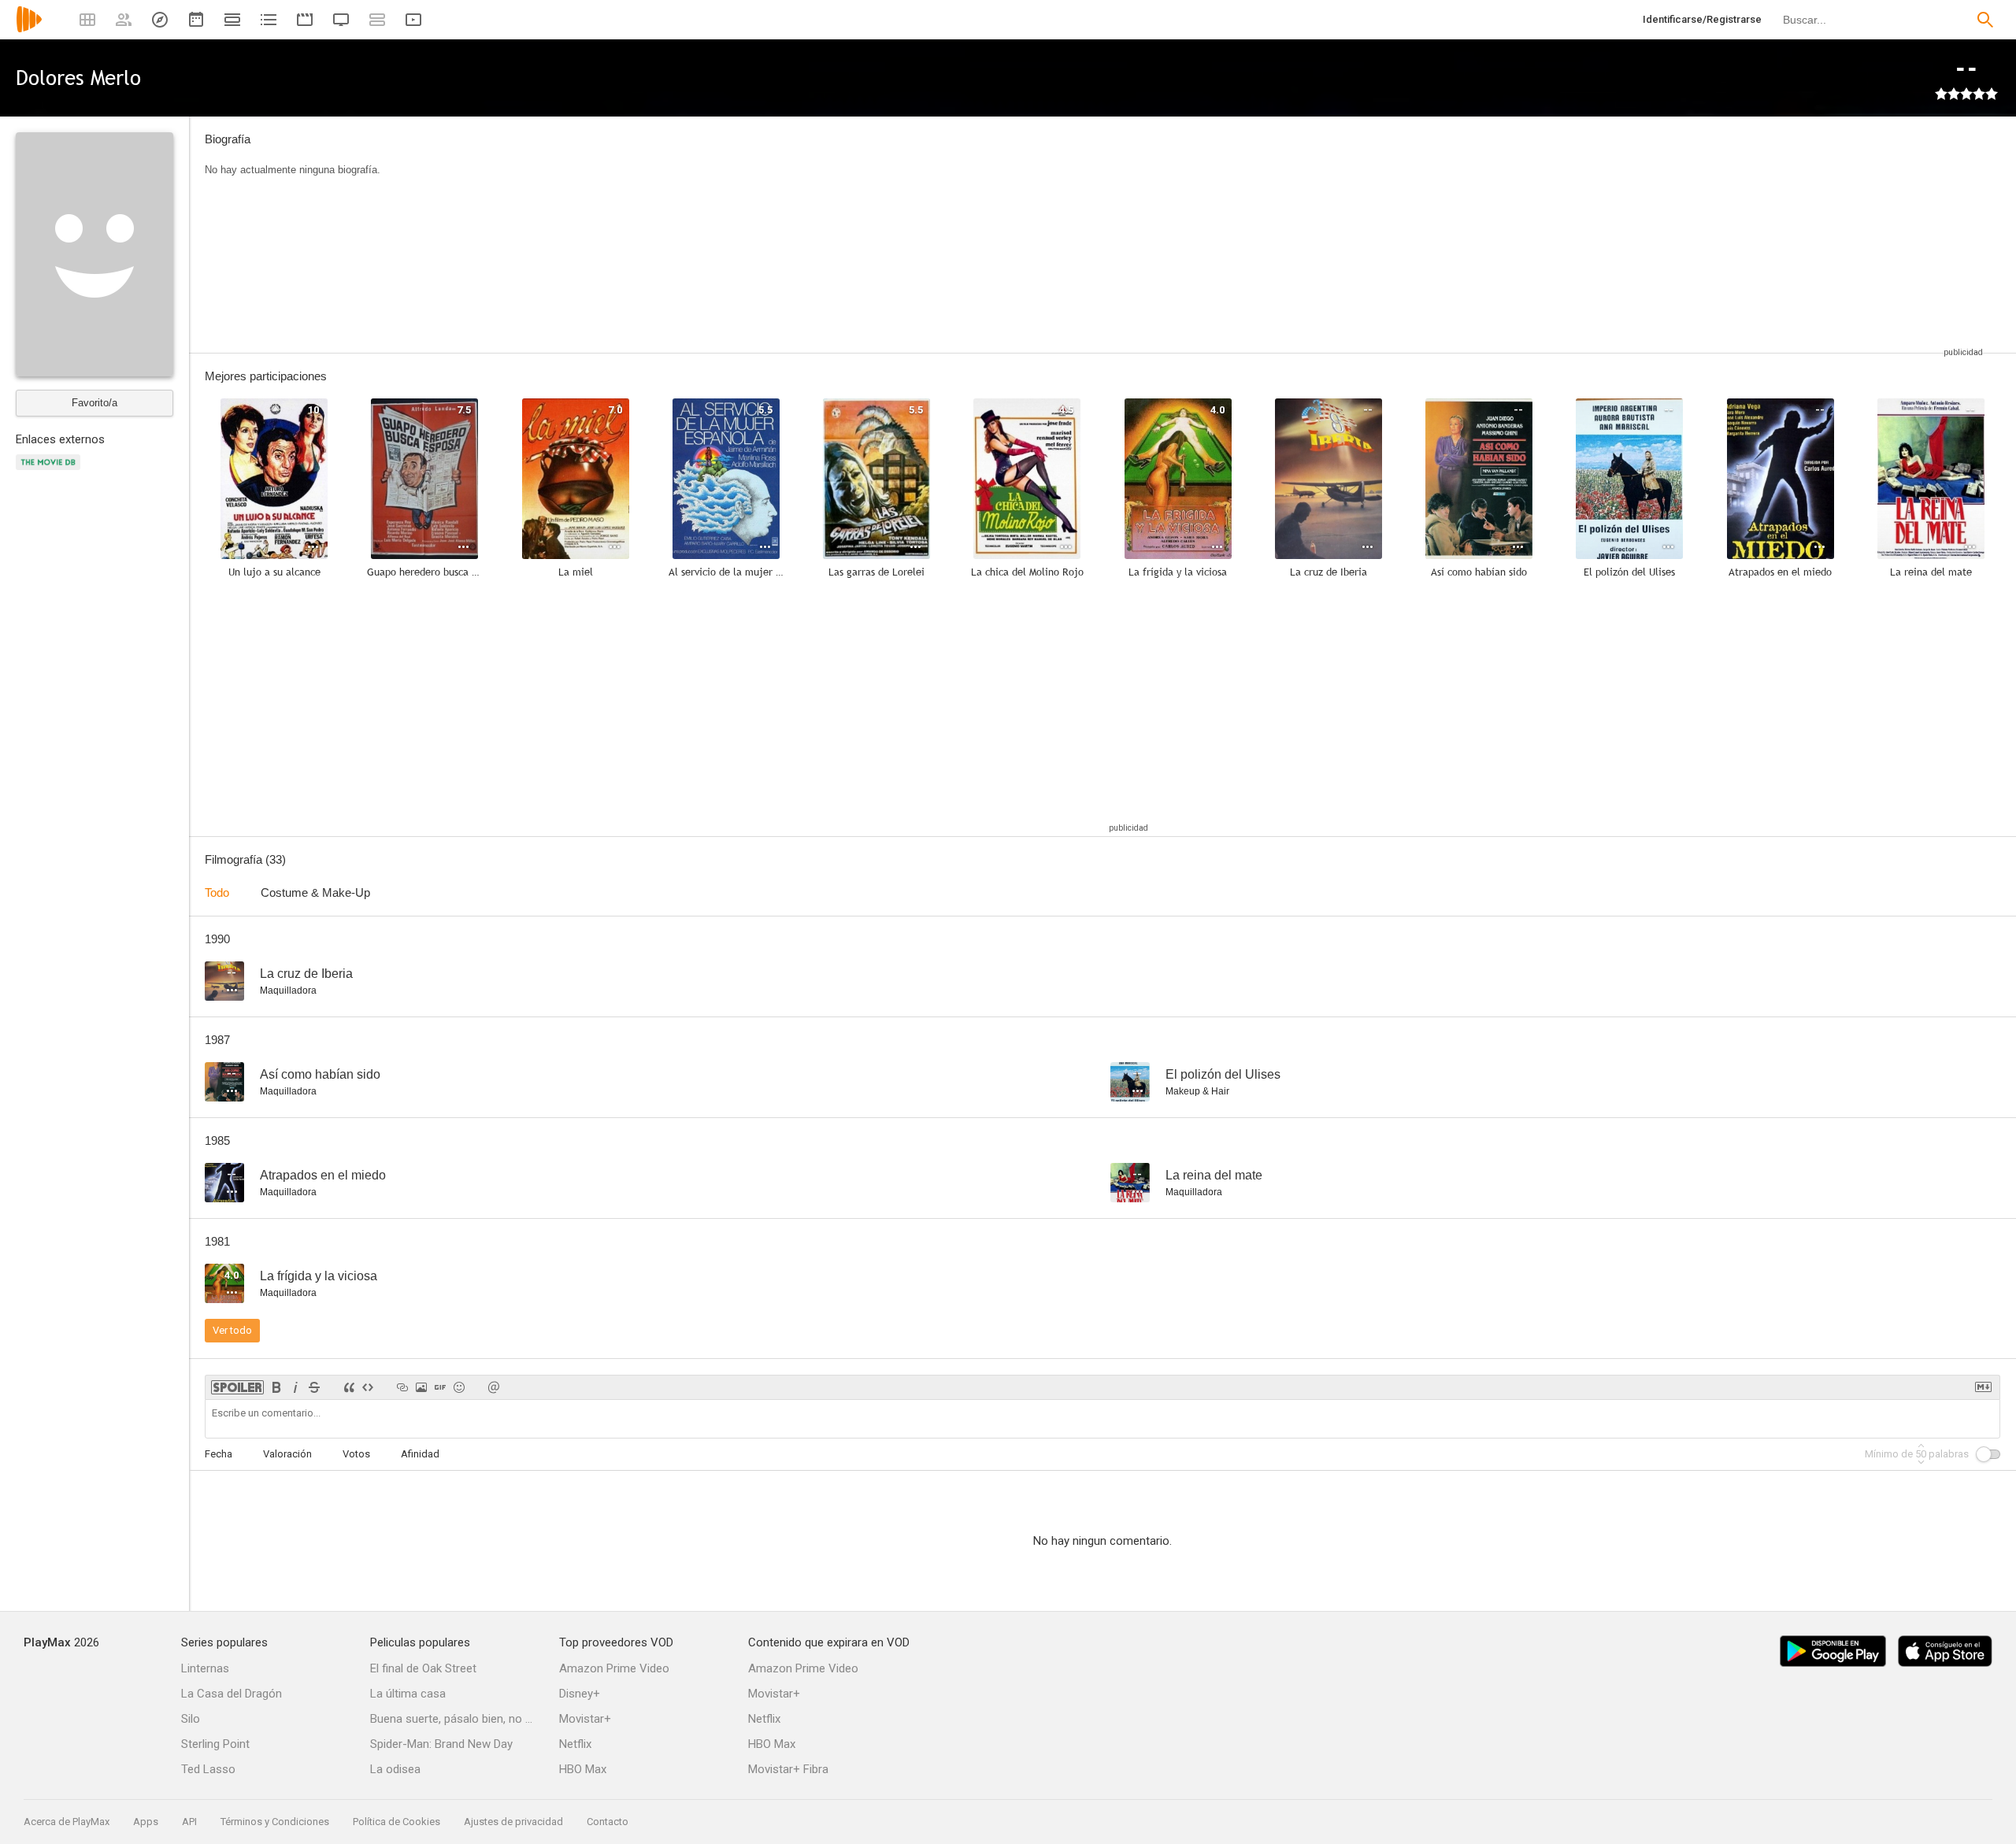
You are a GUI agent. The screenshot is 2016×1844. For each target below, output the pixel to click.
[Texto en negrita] (276, 1387)
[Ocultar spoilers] (237, 1387)
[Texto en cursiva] (295, 1387)
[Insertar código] (368, 1387)
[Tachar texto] (314, 1387)
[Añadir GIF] (440, 1387)
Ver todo (232, 1330)
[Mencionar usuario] (494, 1387)
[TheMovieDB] (50, 471)
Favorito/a (94, 403)
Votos (356, 1454)
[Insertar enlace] (402, 1387)
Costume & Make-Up (315, 892)
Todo (217, 892)
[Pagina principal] (29, 30)
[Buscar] (1985, 20)
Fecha (219, 1454)
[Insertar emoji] (459, 1387)
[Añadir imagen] (421, 1387)
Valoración (287, 1454)
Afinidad (420, 1454)
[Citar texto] (349, 1387)
